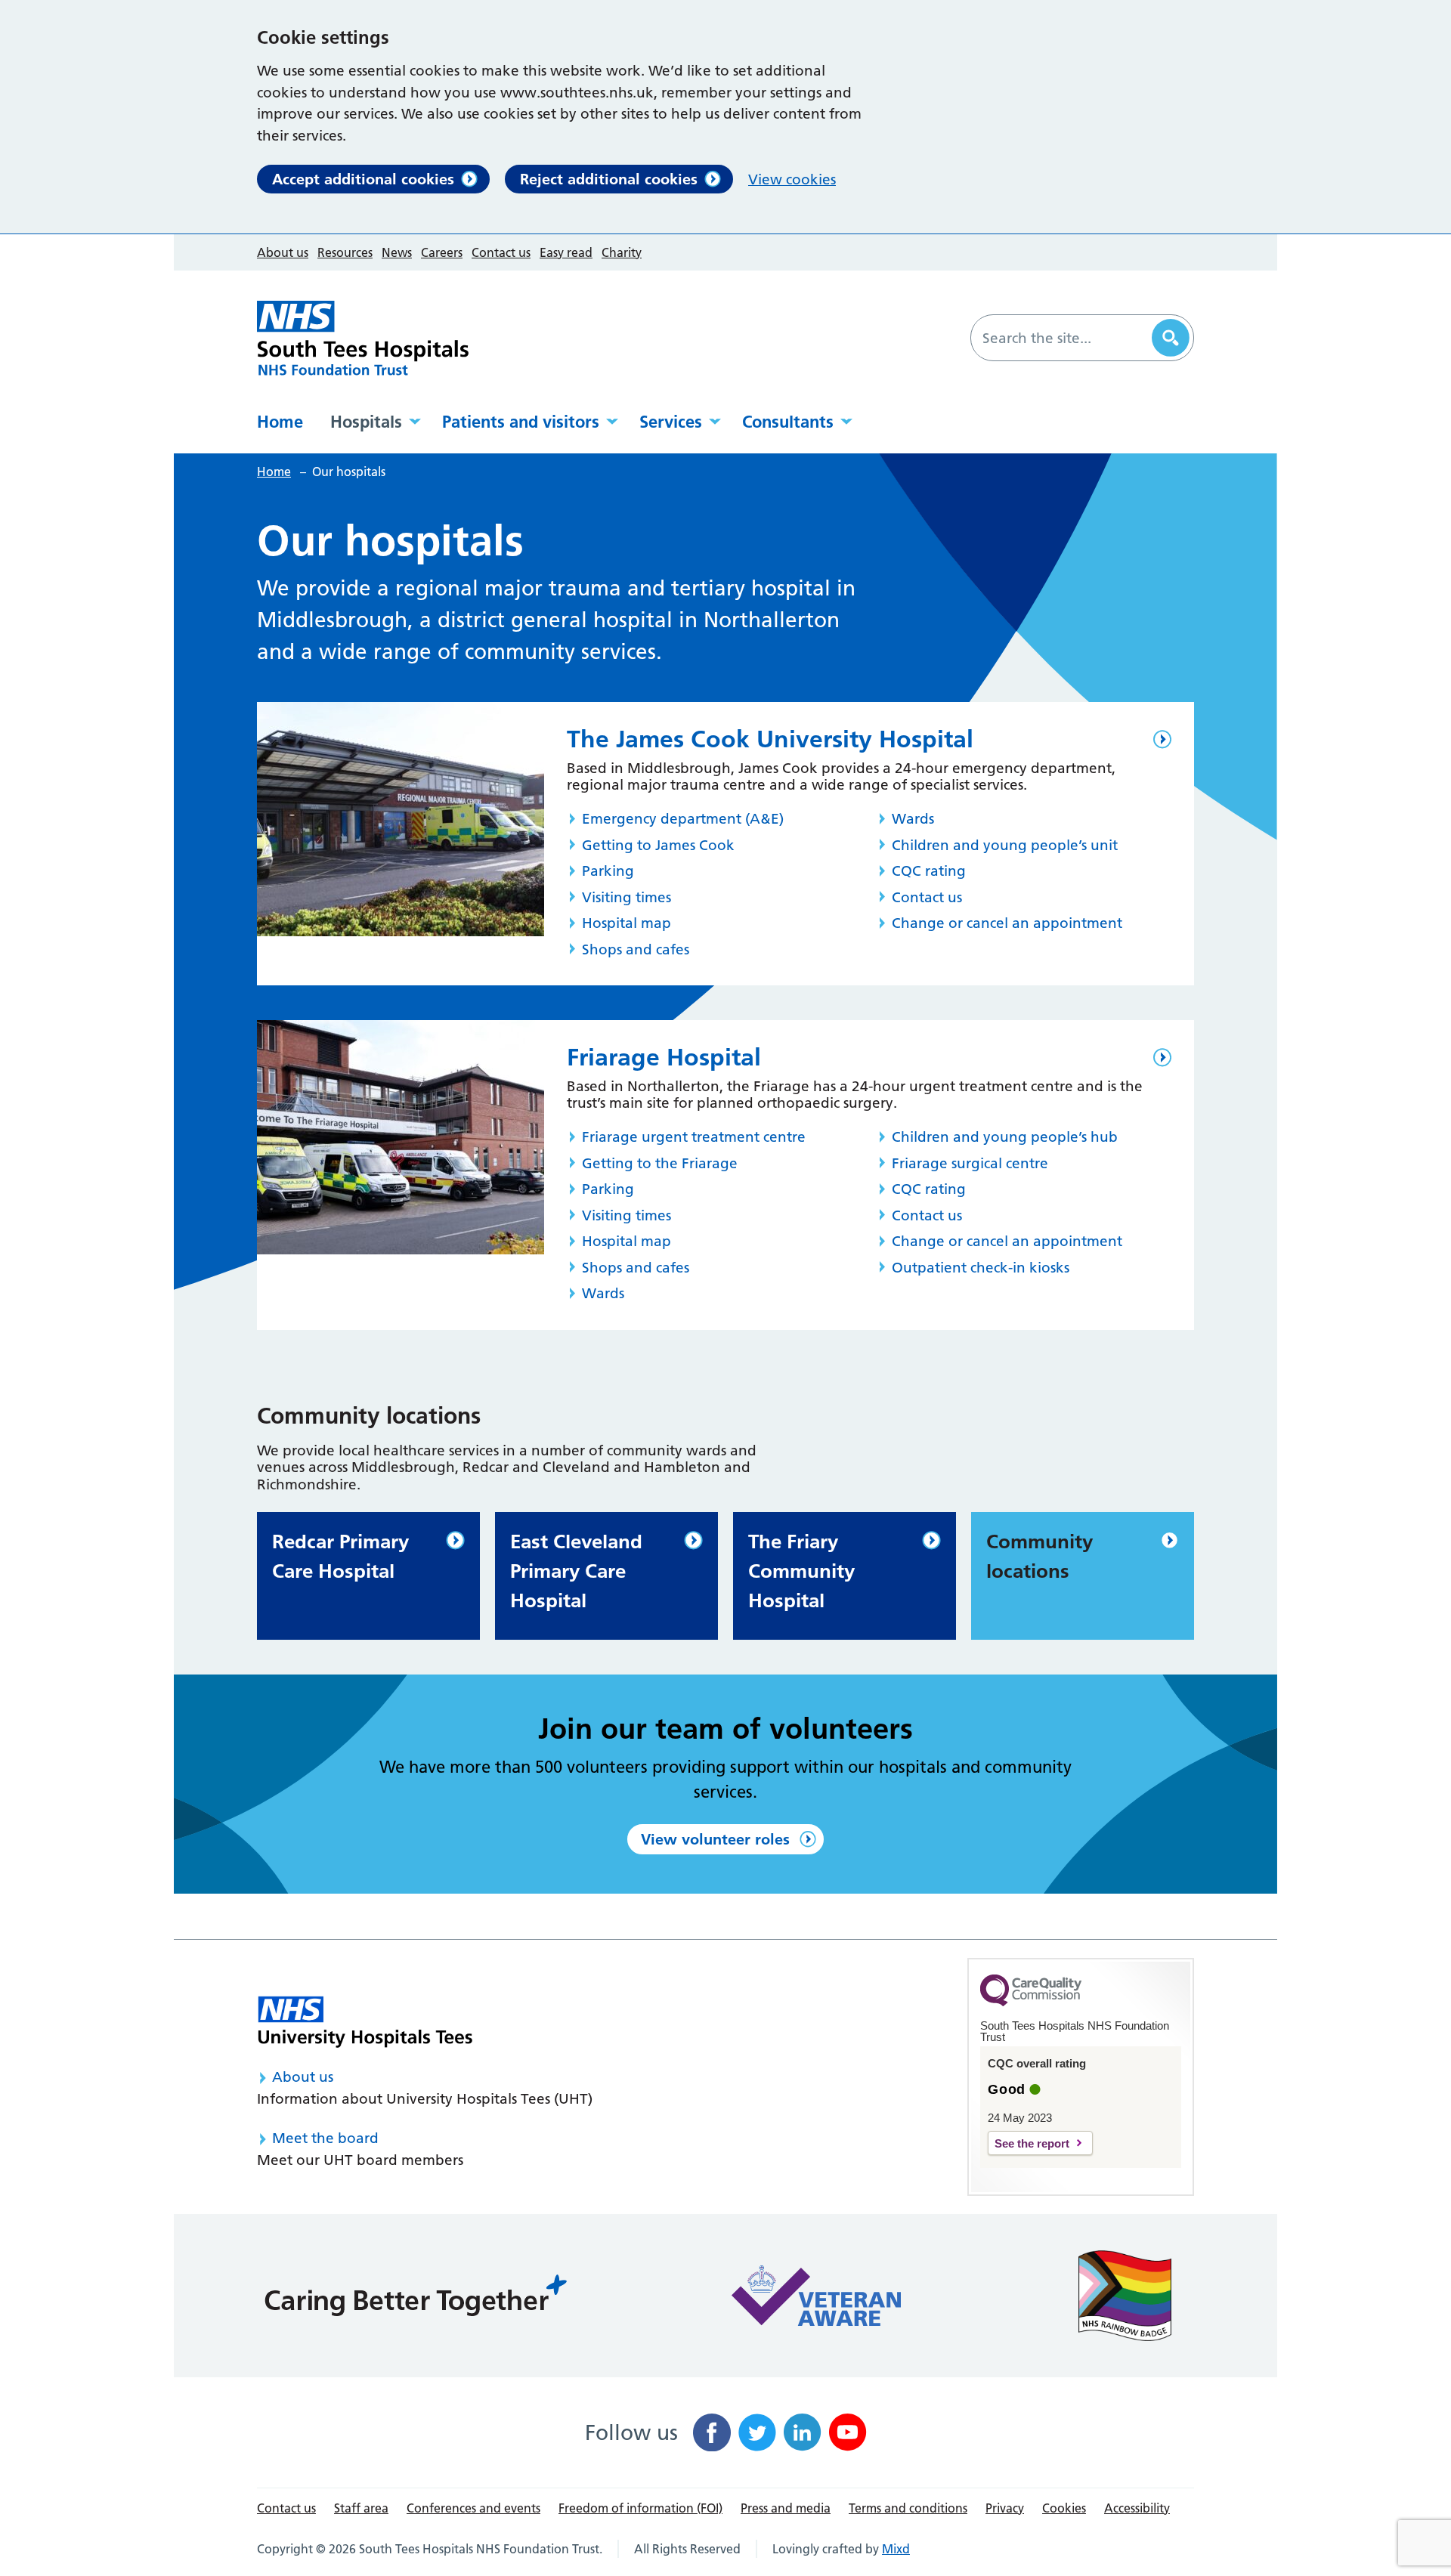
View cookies (792, 179)
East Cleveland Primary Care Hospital (576, 1571)
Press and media (786, 2508)
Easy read (566, 252)
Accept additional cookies (363, 179)
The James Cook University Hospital (770, 739)
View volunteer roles (715, 1839)
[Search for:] (1063, 338)
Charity (622, 252)
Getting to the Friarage (660, 1163)
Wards (913, 819)
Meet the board (325, 2138)
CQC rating (929, 871)
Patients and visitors (521, 422)
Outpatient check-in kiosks (981, 1268)
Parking (608, 871)
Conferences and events (473, 2508)
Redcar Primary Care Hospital (340, 1556)
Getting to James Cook (658, 845)
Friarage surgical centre (970, 1163)
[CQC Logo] (1031, 2002)
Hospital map (626, 923)
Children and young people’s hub (1005, 1137)
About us (283, 252)
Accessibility (1137, 2508)
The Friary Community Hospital (801, 1571)
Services (671, 422)
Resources (345, 252)
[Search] (1171, 338)
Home (280, 422)
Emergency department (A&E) (683, 819)
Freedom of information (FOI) (640, 2508)
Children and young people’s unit (1005, 845)
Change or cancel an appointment (1007, 923)
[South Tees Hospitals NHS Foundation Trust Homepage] (363, 338)
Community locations (1040, 1556)
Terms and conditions (908, 2508)
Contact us (501, 252)
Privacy (1005, 2508)
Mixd (896, 2549)
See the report (1032, 2143)
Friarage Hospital (664, 1057)
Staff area (361, 2508)
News (397, 252)
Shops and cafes (636, 949)
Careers (442, 252)
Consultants (788, 422)
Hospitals (366, 422)
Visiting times (626, 897)
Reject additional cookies (609, 179)
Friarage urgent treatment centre (694, 1137)
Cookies (1064, 2508)
